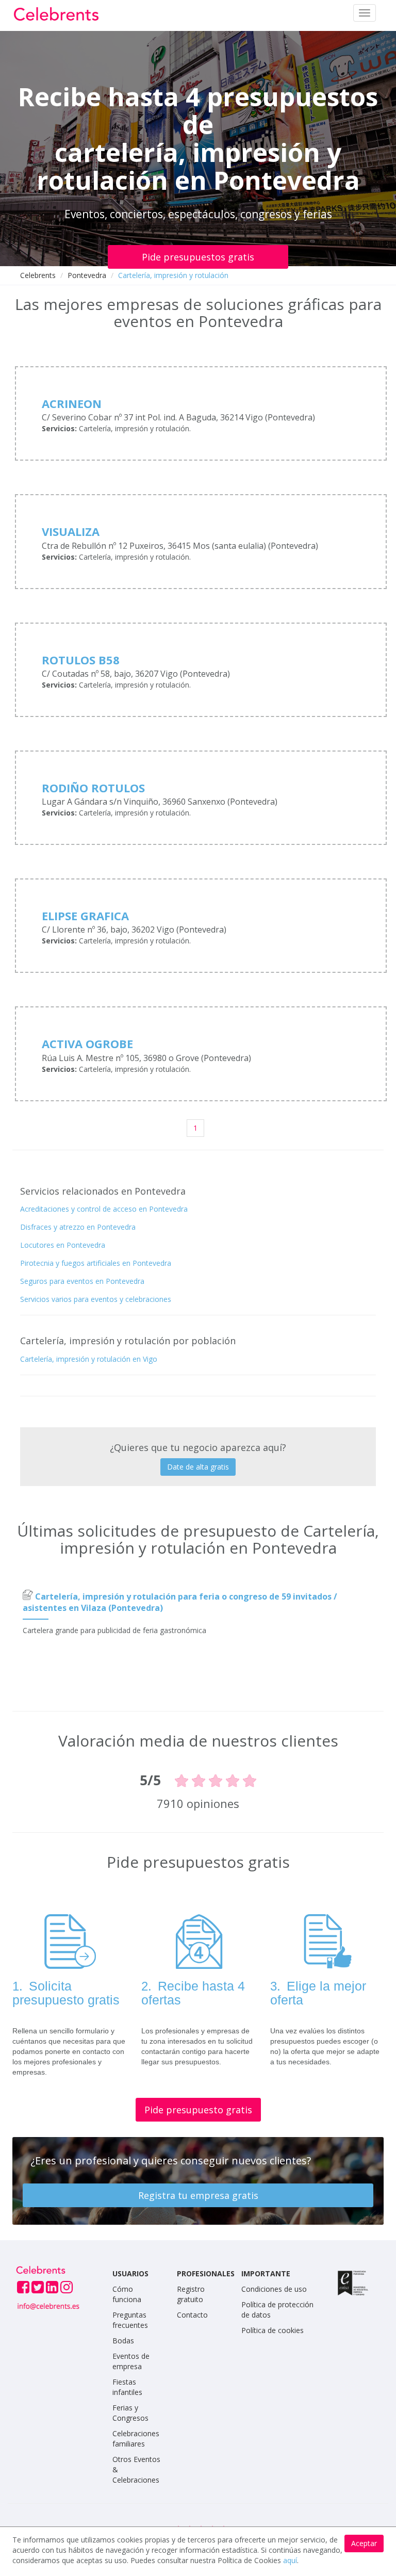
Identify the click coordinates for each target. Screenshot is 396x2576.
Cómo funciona (127, 2294)
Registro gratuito (191, 2294)
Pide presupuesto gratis (198, 2110)
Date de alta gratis (198, 1467)
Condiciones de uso (274, 2289)
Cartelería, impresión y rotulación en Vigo (89, 1359)
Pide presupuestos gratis (198, 257)
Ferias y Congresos (130, 2413)
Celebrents (38, 275)
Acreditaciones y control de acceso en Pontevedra (104, 1209)
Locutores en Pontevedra (63, 1245)
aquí (290, 2560)
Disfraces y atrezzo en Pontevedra (78, 1227)
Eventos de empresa (131, 2361)
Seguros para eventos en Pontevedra (82, 1281)
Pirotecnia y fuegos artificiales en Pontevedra (96, 1263)
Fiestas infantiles (127, 2387)
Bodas (123, 2341)
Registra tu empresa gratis (198, 2195)
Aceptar (364, 2543)
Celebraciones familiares (136, 2439)
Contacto (192, 2315)
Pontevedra (87, 275)
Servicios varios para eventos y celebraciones (96, 1299)
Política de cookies (273, 2330)
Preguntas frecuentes (130, 2320)
